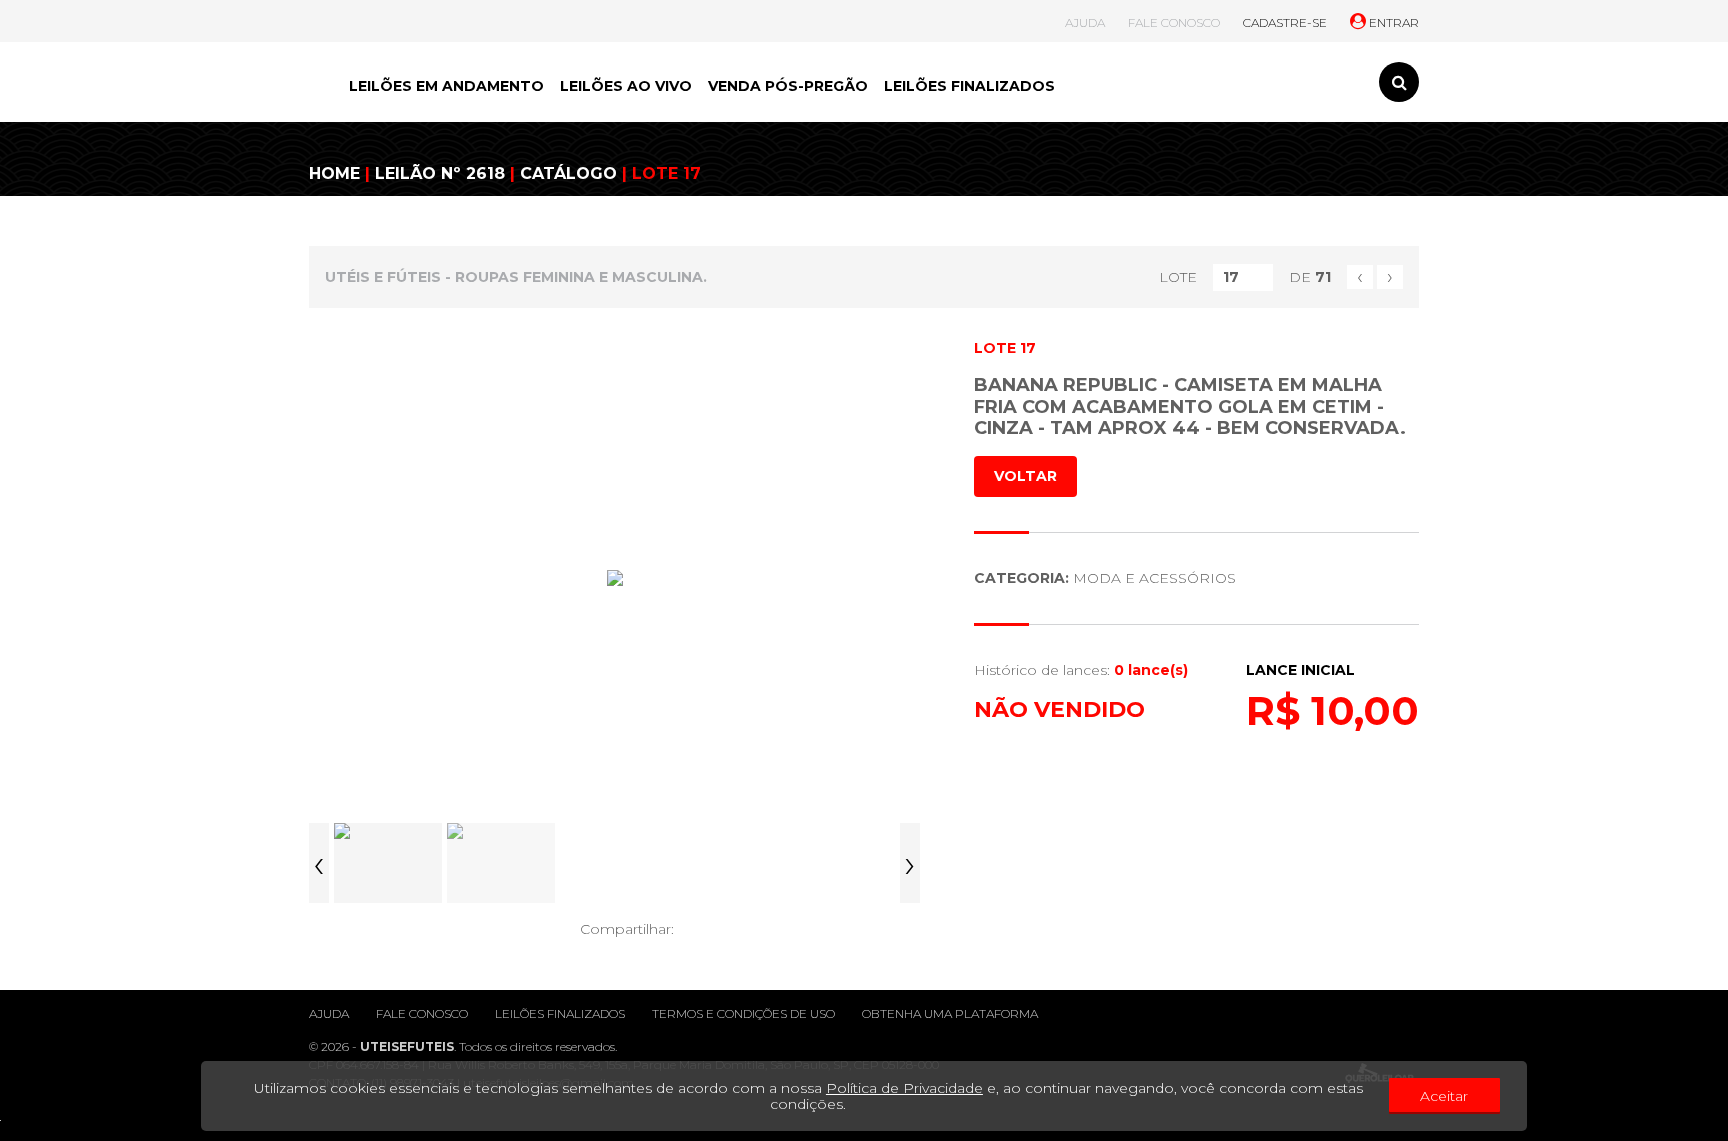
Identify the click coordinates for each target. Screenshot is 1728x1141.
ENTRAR (1392, 22)
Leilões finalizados (560, 1013)
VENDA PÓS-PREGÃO (788, 86)
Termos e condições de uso (743, 1013)
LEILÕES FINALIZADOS (969, 86)
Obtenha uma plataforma (950, 1013)
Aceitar (1444, 1096)
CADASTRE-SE (1285, 22)
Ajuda (329, 1013)
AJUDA (1085, 22)
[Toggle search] (1399, 82)
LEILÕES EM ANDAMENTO (446, 86)
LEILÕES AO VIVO (626, 86)
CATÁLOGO (568, 173)
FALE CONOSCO (1174, 22)
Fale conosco (422, 1013)
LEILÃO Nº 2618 (440, 173)
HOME (334, 173)
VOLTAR (1025, 476)
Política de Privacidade (904, 1088)
